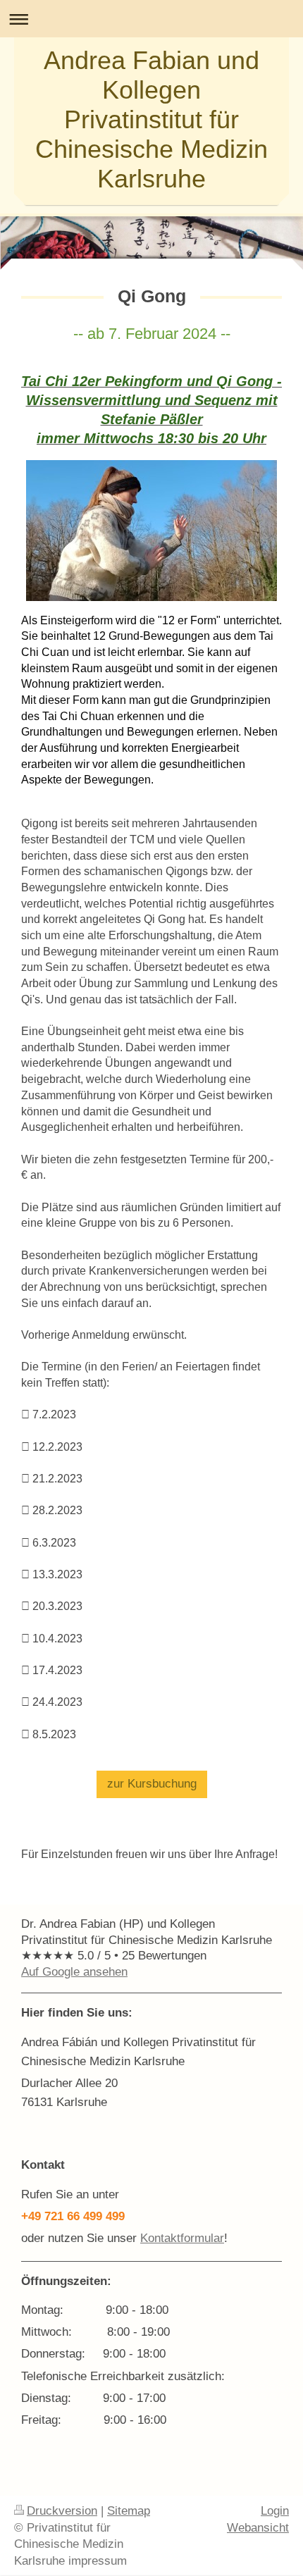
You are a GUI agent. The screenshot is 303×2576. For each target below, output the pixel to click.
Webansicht (258, 2528)
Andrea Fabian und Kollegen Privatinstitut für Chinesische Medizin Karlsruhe (151, 119)
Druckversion (62, 2511)
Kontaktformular (182, 2238)
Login (275, 2511)
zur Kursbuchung (152, 1784)
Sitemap (129, 2511)
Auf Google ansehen (74, 1972)
